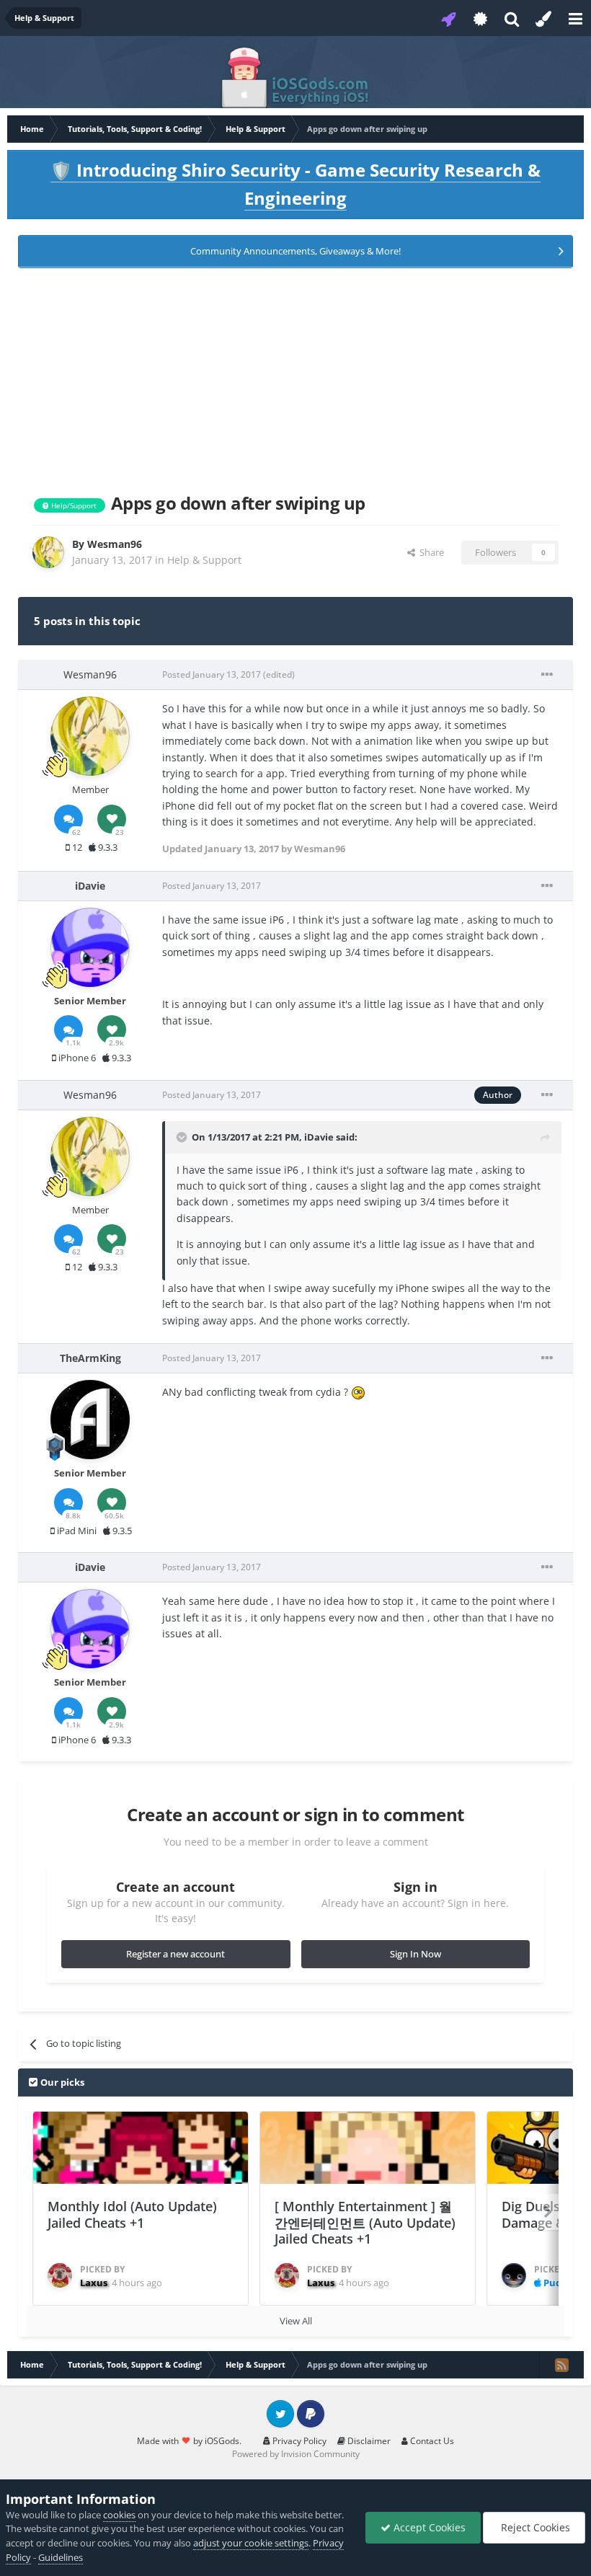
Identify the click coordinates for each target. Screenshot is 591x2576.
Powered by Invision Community (296, 2454)
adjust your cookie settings (251, 2543)
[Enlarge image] (358, 1392)
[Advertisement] (295, 378)
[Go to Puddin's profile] (514, 2275)
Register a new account (175, 1954)
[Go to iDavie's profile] (90, 947)
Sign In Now (416, 1954)
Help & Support (204, 560)
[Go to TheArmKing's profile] (90, 1420)
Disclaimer (368, 2441)
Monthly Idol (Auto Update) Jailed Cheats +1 (132, 2214)
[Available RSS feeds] (561, 2365)
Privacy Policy (298, 2441)
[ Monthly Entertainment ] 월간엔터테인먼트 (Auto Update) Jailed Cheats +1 (365, 2222)
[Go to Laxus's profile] (60, 2275)
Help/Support (73, 505)
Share (430, 552)
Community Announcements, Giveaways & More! (295, 251)
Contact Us (431, 2441)
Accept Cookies (428, 2527)
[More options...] (547, 675)
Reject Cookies (534, 2527)
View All (296, 2321)
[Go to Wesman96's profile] (48, 552)
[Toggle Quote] (183, 1137)
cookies (119, 2515)
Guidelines (61, 2557)
